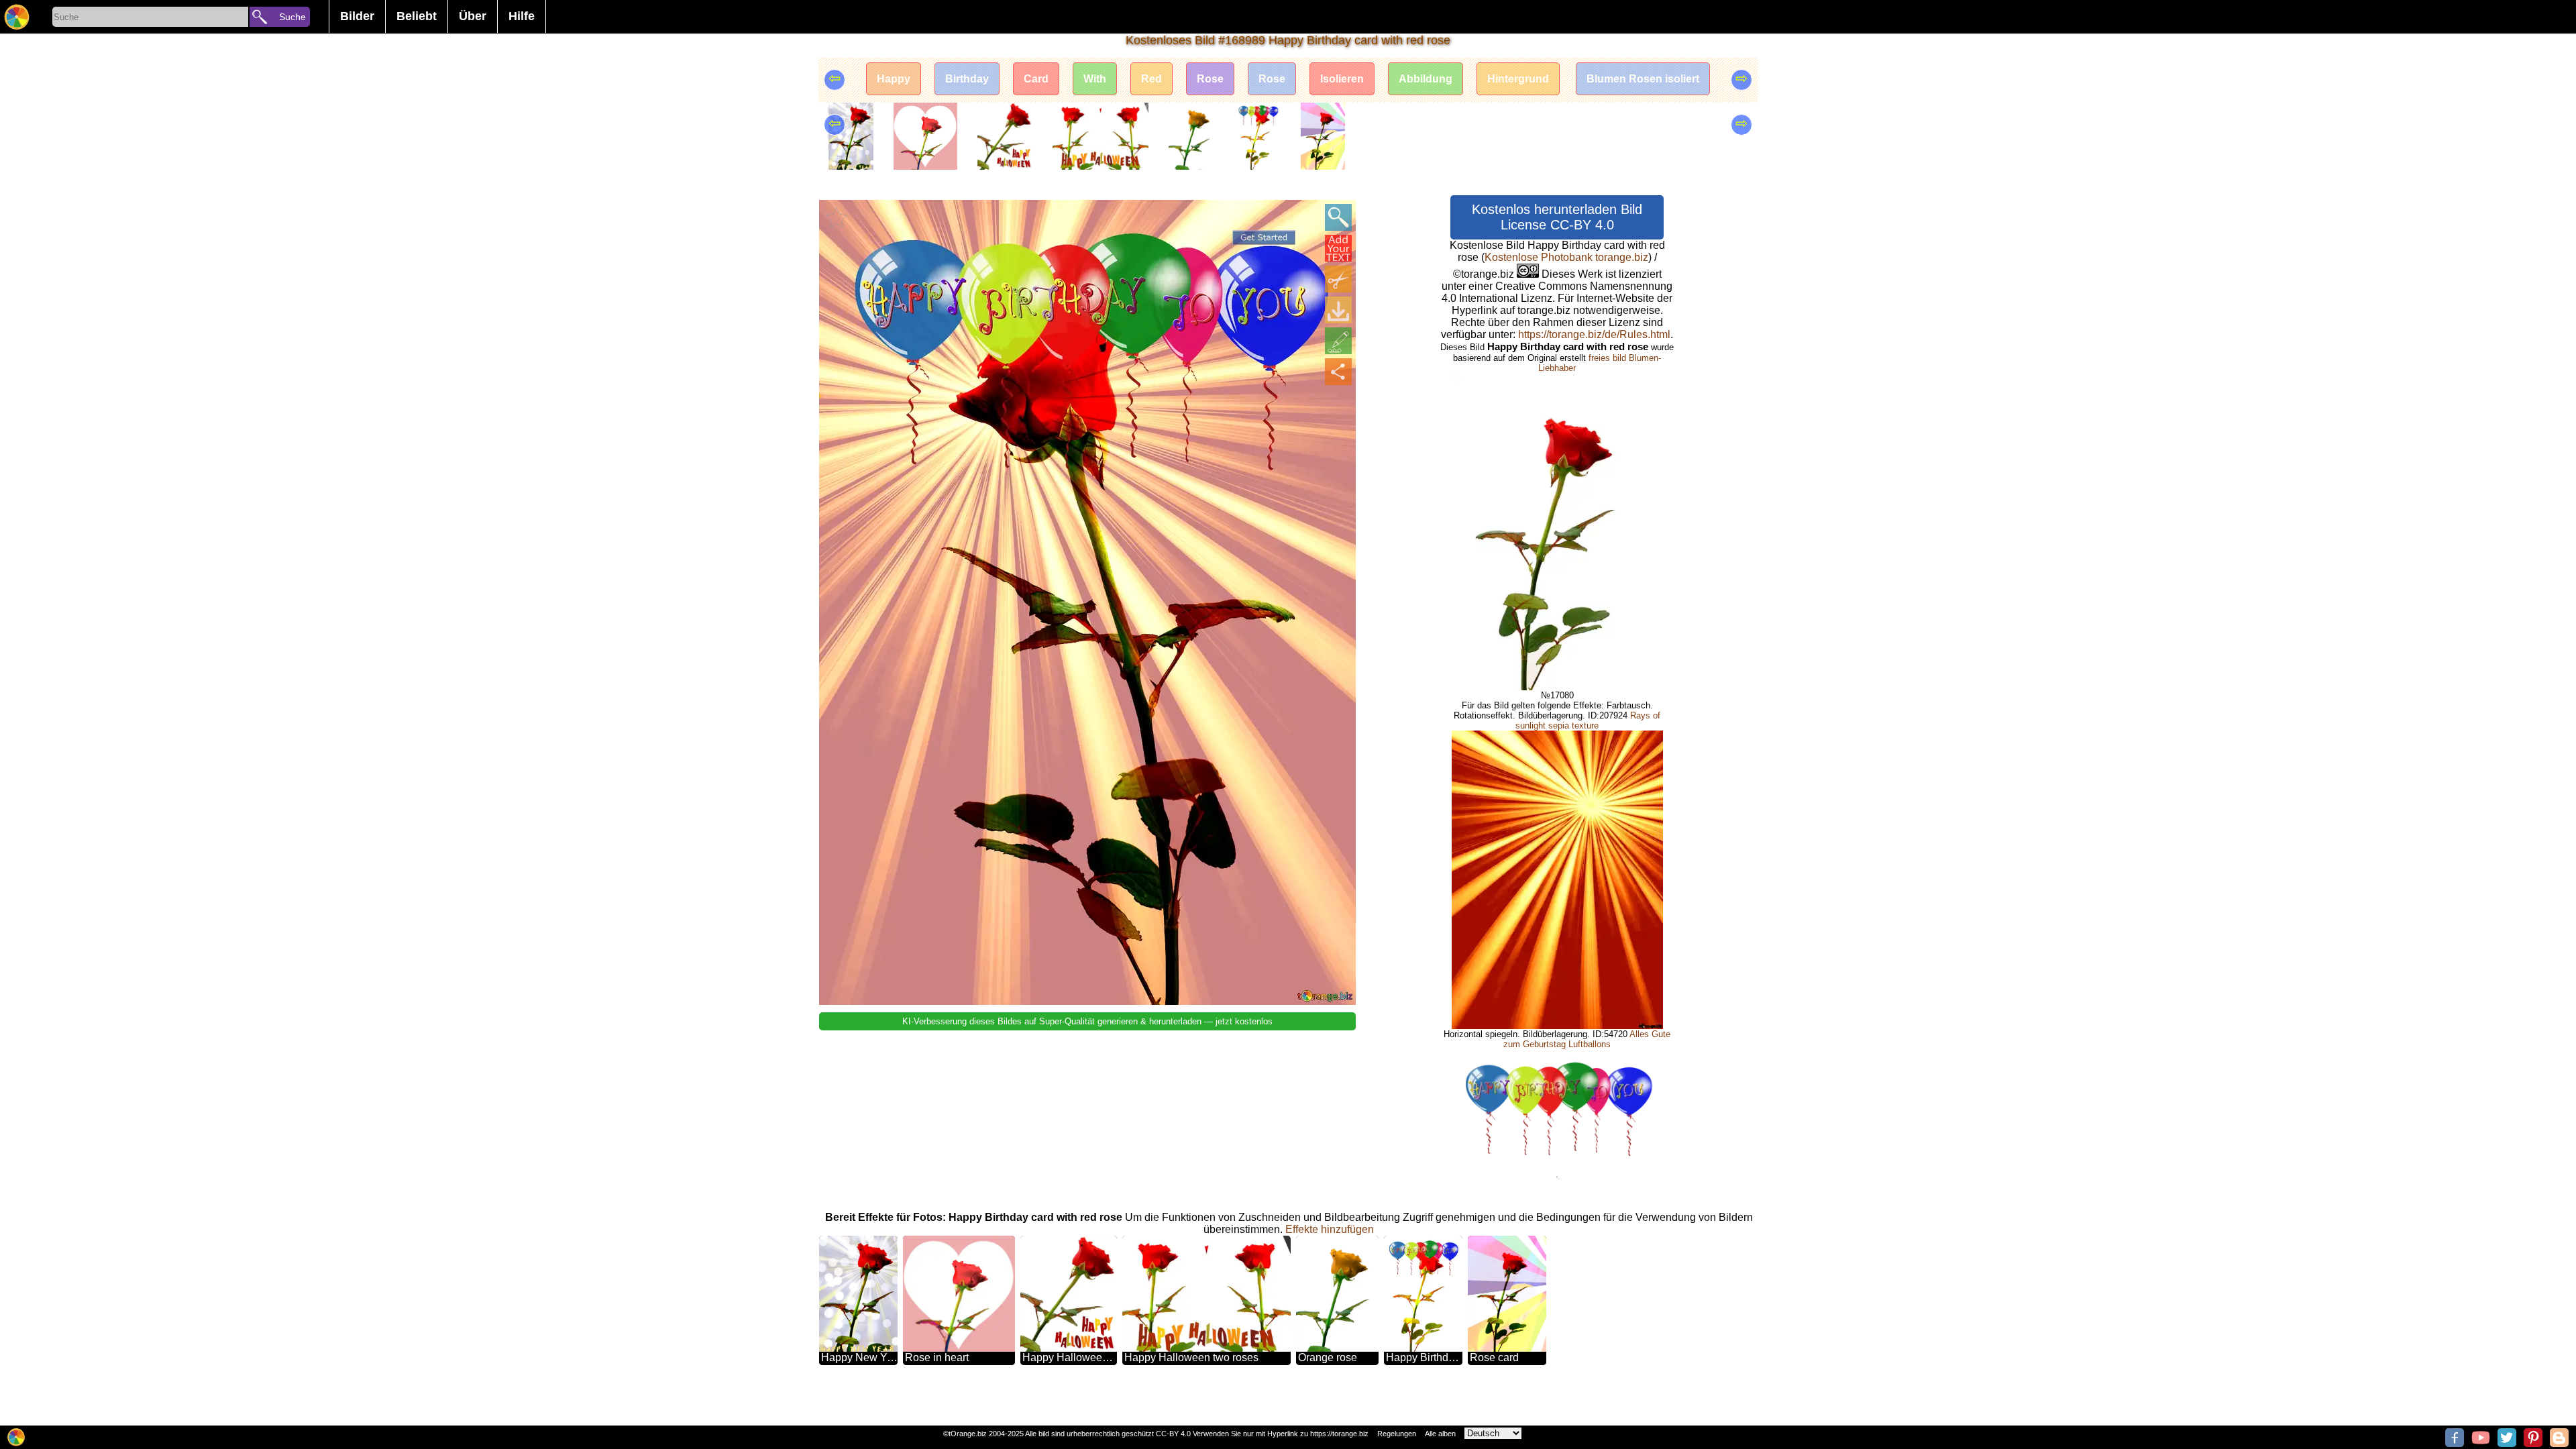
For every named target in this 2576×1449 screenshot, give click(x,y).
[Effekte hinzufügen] (1338, 341)
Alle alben (1440, 1434)
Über (473, 16)
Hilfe (522, 16)
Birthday (967, 79)
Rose (1210, 79)
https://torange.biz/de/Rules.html (1594, 334)
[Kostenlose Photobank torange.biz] (17, 17)
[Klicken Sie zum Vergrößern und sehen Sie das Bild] (1338, 217)
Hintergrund (1518, 79)
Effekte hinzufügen (1330, 1229)
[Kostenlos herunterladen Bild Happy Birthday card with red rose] (1338, 310)
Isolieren (1342, 79)
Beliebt (417, 16)
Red (1151, 79)
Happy (894, 79)
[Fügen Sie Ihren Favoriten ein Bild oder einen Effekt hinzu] (837, 217)
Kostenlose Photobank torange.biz (1566, 257)
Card (1036, 79)
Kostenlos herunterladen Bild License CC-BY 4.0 (1557, 217)
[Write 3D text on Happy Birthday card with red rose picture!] (1338, 248)
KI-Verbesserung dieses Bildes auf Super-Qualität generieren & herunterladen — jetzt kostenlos (1087, 1021)
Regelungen (1397, 1434)
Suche (292, 17)
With (1095, 79)
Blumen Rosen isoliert (1643, 79)
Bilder (357, 16)
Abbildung (1426, 79)
